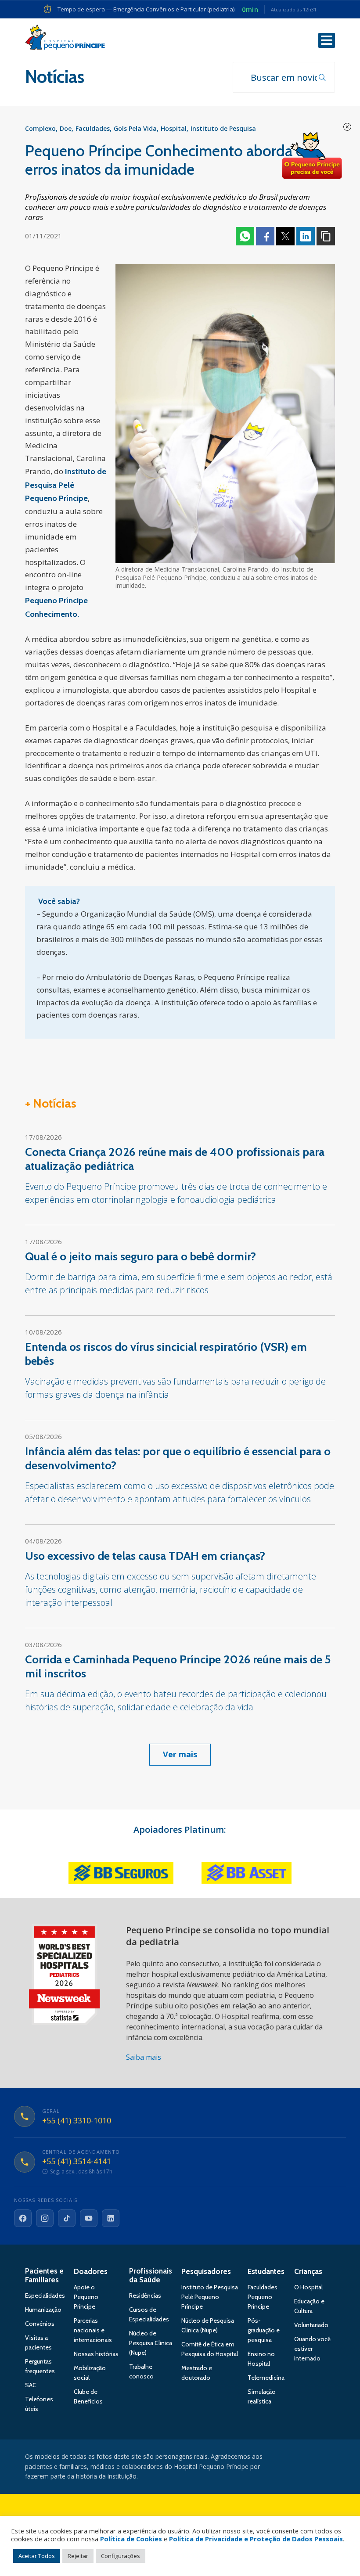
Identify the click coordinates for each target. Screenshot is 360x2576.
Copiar (326, 236)
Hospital (174, 128)
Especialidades (45, 2295)
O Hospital (308, 2287)
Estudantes (266, 2271)
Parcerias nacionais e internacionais (93, 2330)
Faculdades (93, 128)
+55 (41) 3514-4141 (77, 2162)
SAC (31, 2385)
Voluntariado (311, 2325)
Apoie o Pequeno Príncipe (86, 2297)
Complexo (40, 128)
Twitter (285, 236)
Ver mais (180, 1754)
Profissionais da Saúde (151, 2275)
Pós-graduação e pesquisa (264, 2330)
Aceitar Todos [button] (37, 2556)
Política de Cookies (131, 2539)
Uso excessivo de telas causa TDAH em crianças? (145, 1556)
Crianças (308, 2271)
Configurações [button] (121, 2556)
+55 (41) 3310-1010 (77, 2121)
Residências (145, 2295)
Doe (66, 128)
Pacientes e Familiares (44, 2275)
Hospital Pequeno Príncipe (65, 39)
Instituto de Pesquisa (223, 128)
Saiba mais (144, 2057)
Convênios (40, 2324)
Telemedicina (266, 2378)
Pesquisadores (206, 2271)
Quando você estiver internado (312, 2349)
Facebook (265, 236)
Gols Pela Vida (135, 128)
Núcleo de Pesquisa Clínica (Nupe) (151, 2343)
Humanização (43, 2310)
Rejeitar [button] (78, 2556)
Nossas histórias (96, 2354)
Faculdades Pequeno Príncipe (263, 2297)
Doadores (91, 2271)
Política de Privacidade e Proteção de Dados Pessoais (256, 2539)
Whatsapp (245, 236)
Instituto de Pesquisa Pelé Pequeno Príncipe (210, 2297)
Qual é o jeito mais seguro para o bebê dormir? (140, 1256)
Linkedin (306, 236)
